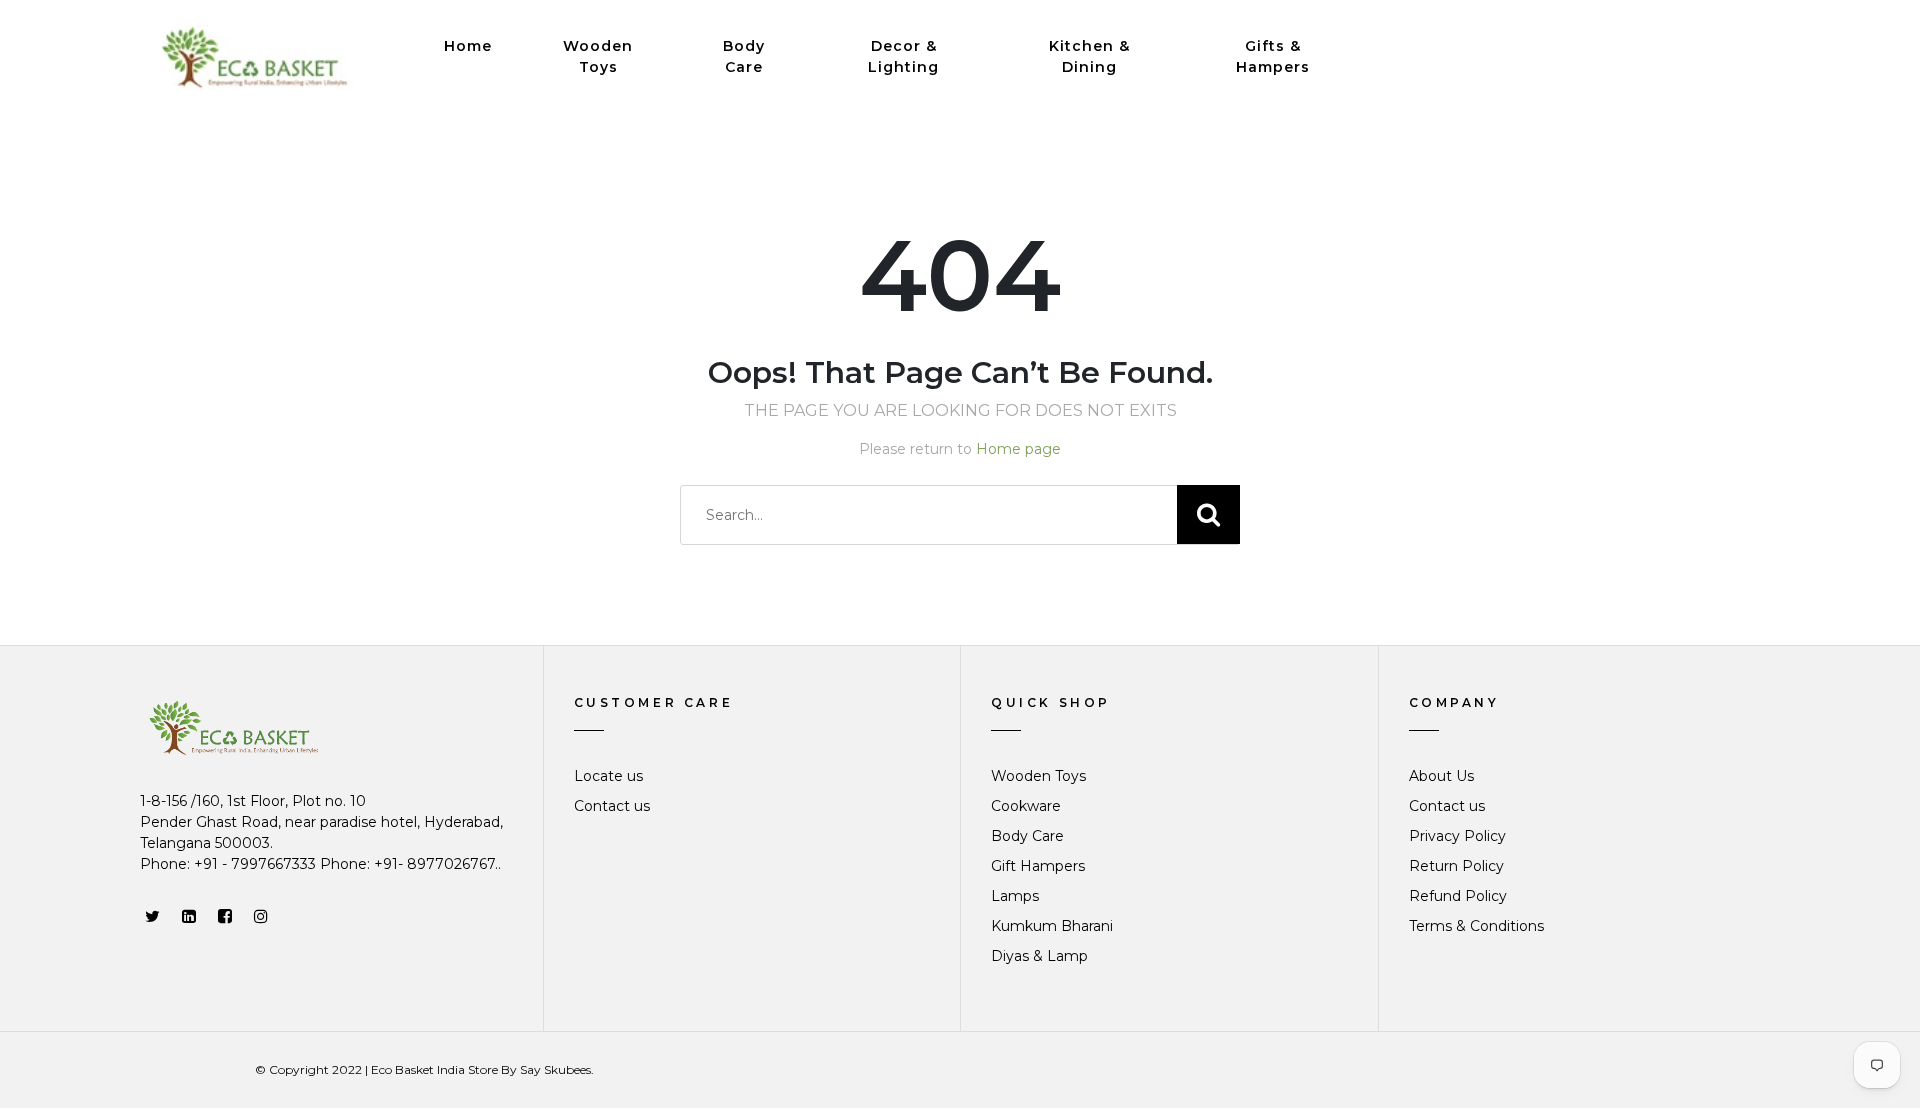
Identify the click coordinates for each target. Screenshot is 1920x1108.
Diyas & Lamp (1039, 956)
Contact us (612, 806)
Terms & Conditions (1476, 926)
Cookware (1026, 806)
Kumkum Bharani (1052, 926)
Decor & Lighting (903, 56)
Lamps (1015, 896)
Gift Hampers (1038, 866)
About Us (1441, 776)
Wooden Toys (598, 56)
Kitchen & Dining (1089, 56)
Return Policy (1456, 866)
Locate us (608, 776)
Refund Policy (1458, 896)
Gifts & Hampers (1273, 56)
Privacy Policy (1457, 836)
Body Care (744, 56)
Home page (1018, 449)
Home (468, 46)
